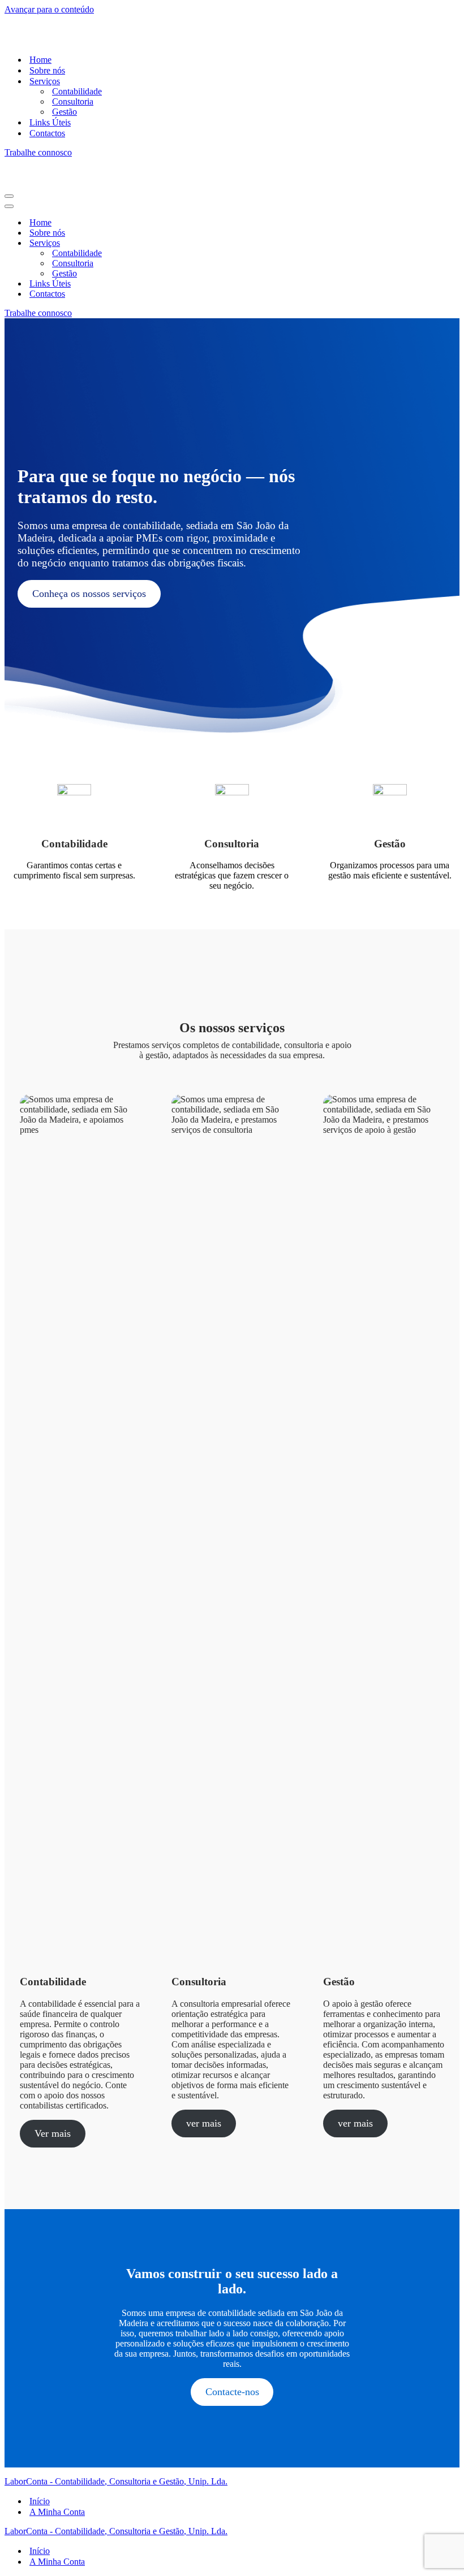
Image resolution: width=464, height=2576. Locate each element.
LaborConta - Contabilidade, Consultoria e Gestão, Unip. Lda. (116, 2481)
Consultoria (73, 101)
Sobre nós (47, 70)
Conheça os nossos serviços (89, 594)
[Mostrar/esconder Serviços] (203, 243)
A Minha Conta (57, 2512)
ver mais (204, 2123)
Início (40, 2501)
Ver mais (53, 2133)
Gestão (65, 112)
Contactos (47, 133)
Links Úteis (50, 122)
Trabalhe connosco (38, 152)
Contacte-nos (232, 2392)
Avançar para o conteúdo (49, 9)
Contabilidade (77, 91)
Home (40, 60)
